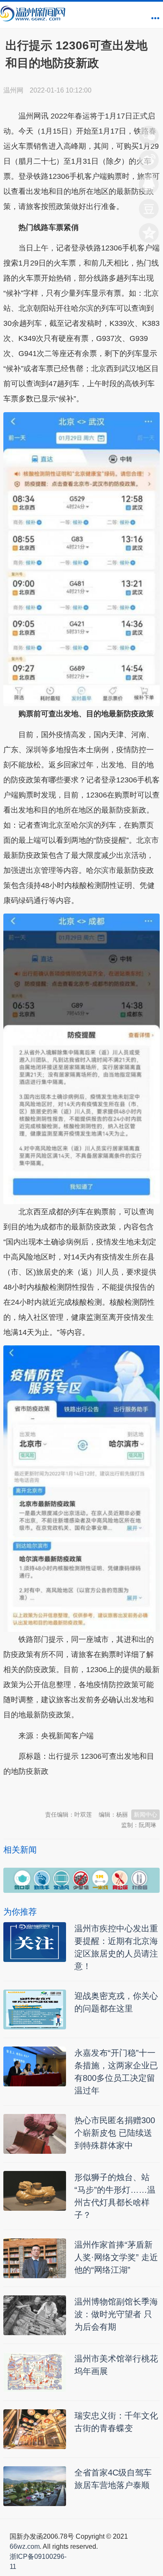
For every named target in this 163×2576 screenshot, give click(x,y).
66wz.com (25, 2546)
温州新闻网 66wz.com (78, 1792)
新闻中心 (145, 1815)
